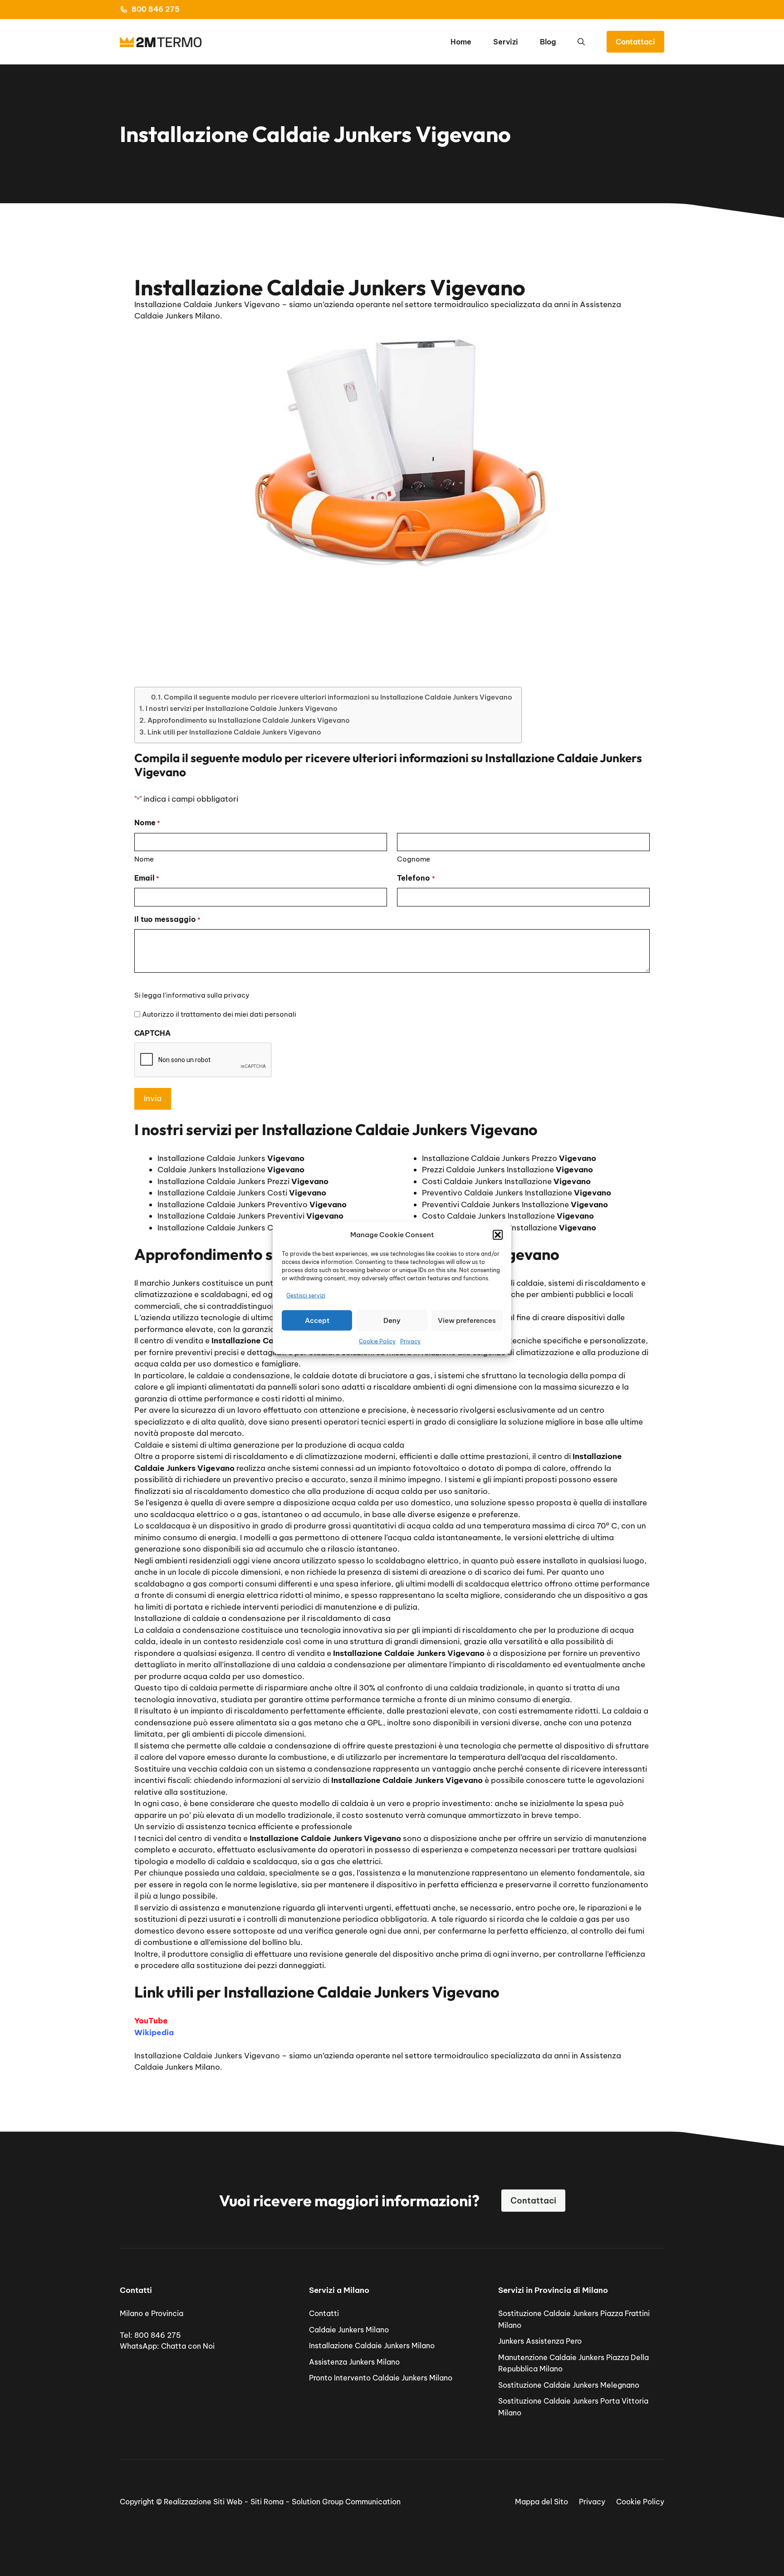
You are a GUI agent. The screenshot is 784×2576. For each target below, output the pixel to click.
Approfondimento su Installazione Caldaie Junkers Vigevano (249, 720)
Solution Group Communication (346, 2502)
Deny (392, 1320)
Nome (144, 859)
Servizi (506, 42)
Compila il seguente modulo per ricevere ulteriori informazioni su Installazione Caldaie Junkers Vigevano (338, 697)
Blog (548, 42)
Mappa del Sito (541, 2502)
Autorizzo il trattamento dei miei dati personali (219, 1014)
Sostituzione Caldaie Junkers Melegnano (569, 2385)
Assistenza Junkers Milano (354, 2362)
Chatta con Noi (188, 2346)
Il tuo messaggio (167, 919)
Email (147, 878)
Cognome (414, 859)
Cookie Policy (377, 1341)
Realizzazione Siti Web (203, 2502)
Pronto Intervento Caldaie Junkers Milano (381, 2378)
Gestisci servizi (306, 1295)
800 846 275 (156, 9)
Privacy (410, 1341)
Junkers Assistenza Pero (540, 2341)
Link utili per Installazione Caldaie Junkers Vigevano (234, 732)
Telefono (416, 878)
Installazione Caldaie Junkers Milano (372, 2346)
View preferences (467, 1320)
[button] (498, 1235)
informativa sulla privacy (208, 995)
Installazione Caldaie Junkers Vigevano (207, 2056)
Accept (317, 1320)
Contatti (324, 2313)
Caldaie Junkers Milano (349, 2330)
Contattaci (635, 42)
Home (461, 42)
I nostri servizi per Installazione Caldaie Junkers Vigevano (242, 708)
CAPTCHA (152, 1033)
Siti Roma (267, 2502)
